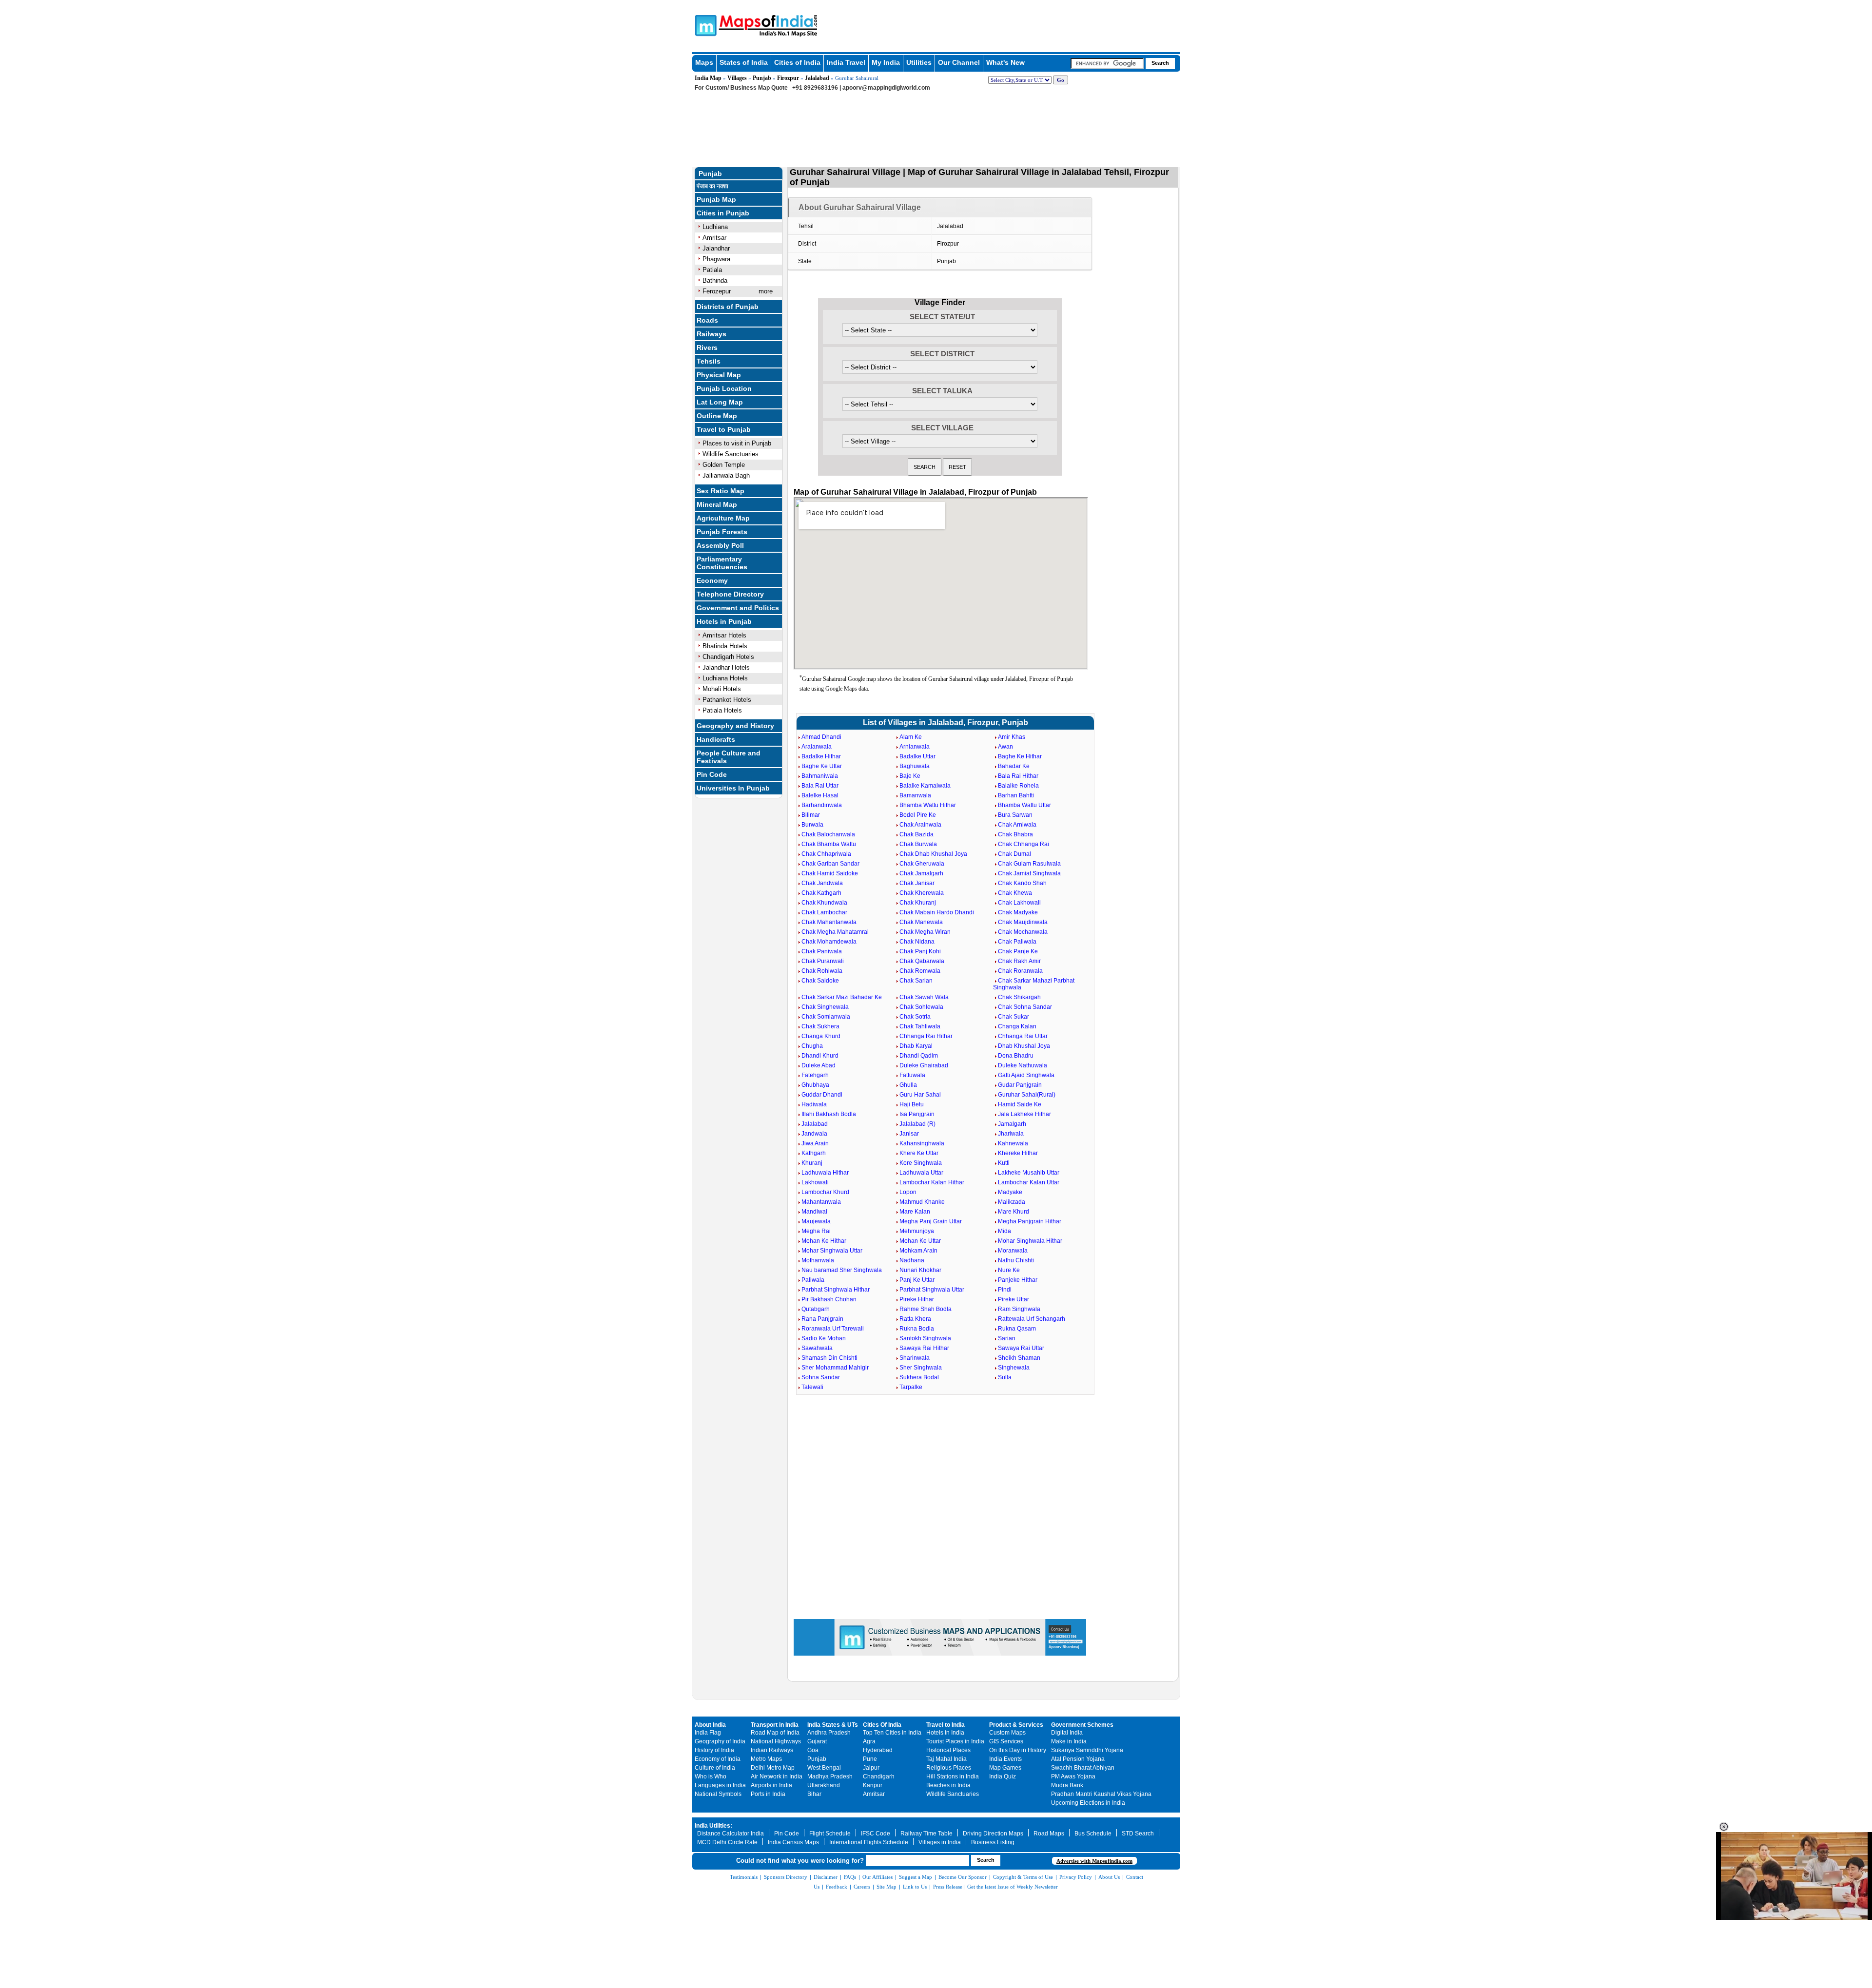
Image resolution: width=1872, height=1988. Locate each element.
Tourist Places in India (955, 1741)
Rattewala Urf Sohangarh (1032, 1319)
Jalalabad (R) (917, 1124)
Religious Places (949, 1768)
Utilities (919, 62)
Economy (712, 580)
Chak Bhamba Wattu (829, 844)
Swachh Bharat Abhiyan (1083, 1768)
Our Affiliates (877, 1877)
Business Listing (993, 1842)
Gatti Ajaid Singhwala (1026, 1075)
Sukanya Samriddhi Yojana (1087, 1750)
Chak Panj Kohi (920, 951)
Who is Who (711, 1776)
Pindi (1005, 1290)
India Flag (708, 1733)
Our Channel (959, 62)
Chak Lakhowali (1019, 903)
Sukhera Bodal (919, 1377)
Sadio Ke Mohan (824, 1338)
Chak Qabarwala (922, 961)
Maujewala (816, 1221)
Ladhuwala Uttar (921, 1173)
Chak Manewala (921, 922)
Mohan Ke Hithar (824, 1241)
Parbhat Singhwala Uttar (932, 1290)
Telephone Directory (730, 594)
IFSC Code (876, 1834)
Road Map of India (775, 1733)
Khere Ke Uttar (919, 1153)
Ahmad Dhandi (821, 737)
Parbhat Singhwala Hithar (836, 1290)
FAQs (850, 1877)
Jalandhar (716, 248)
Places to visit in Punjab (737, 443)
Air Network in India (777, 1776)
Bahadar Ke (1014, 766)
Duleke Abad (819, 1065)
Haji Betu (912, 1104)
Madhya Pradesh (830, 1776)
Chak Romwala (920, 971)
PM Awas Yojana (1073, 1776)
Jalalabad (817, 78)
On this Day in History (1018, 1750)
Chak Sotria (915, 1017)
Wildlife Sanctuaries (731, 454)
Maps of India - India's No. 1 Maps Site (704, 25)
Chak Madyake (1018, 912)
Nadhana (912, 1260)
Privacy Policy (1076, 1877)
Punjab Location (724, 388)
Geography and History (735, 726)
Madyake (1010, 1192)
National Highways (776, 1741)
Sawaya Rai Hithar (924, 1348)
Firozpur (788, 78)
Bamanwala (915, 795)
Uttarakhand (824, 1785)
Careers (862, 1887)
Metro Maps (766, 1759)
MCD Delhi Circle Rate (727, 1842)
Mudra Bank (1067, 1785)
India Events (1005, 1759)
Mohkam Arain (918, 1251)
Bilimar (811, 815)
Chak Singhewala (825, 1007)
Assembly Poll (720, 545)
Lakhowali (815, 1182)
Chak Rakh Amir (1019, 961)
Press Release (948, 1887)
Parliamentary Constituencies (722, 563)
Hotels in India (945, 1733)
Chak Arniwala (1017, 825)
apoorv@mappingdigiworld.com (886, 88)
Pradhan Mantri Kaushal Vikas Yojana (1101, 1794)
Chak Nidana (917, 942)
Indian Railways (772, 1750)
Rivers (707, 347)
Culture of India (715, 1768)
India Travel (846, 62)
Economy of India (718, 1759)
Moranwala (1013, 1251)
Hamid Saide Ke (1020, 1104)
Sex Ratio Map (721, 491)
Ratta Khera (915, 1319)
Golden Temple (724, 465)
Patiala (712, 270)
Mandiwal (814, 1212)
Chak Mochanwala (1023, 932)
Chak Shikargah (1019, 997)
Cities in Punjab (723, 213)
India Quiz (1003, 1776)
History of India (714, 1750)
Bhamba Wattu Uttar (1024, 805)
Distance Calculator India (731, 1834)
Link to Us (915, 1887)
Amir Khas (1012, 737)
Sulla (1005, 1377)
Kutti (1004, 1163)
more (766, 291)
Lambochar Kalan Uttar (1029, 1182)
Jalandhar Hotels (726, 667)
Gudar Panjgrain (1020, 1085)
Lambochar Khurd (825, 1192)
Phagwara (716, 259)
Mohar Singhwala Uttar (832, 1251)
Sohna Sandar (821, 1377)
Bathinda (715, 280)
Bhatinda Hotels (725, 646)
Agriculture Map (723, 518)
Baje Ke (910, 776)
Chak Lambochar (824, 912)
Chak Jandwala (822, 883)
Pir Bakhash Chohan (829, 1299)
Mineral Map (717, 504)
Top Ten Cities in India (892, 1733)
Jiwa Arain (815, 1143)
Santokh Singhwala (925, 1338)
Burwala (812, 825)
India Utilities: (713, 1826)
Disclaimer (826, 1877)
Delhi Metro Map (773, 1768)
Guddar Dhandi (822, 1095)
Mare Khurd (1014, 1212)
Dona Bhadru (1016, 1056)
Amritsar (714, 238)
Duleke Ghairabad (924, 1065)
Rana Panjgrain (822, 1319)
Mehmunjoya (917, 1231)
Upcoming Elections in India (1088, 1803)
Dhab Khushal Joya (1024, 1046)
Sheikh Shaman (1019, 1358)
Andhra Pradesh (829, 1733)
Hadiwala (814, 1104)
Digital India (1067, 1733)
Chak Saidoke (820, 981)
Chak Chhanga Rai (1024, 844)
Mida (1004, 1231)
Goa (813, 1750)
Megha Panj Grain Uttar (931, 1221)
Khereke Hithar (1018, 1153)
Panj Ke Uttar (917, 1280)
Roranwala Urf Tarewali (833, 1329)
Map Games (1005, 1768)
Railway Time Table (926, 1834)
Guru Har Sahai (920, 1095)
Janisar (909, 1134)
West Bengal (824, 1768)
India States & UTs (833, 1725)
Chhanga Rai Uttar (1023, 1036)
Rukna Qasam (1017, 1329)
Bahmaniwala (820, 776)
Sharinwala (915, 1358)
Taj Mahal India (946, 1759)
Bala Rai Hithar (1018, 776)
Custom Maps (1007, 1733)
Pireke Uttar (1014, 1299)
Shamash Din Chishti (829, 1358)
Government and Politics (738, 608)
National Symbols (718, 1794)
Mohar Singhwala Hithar (1030, 1241)
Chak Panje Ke (1018, 951)
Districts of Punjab (728, 307)
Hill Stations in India (953, 1776)
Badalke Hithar (821, 756)
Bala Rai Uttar (820, 786)
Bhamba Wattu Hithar (928, 805)
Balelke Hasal (820, 795)
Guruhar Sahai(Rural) (1027, 1095)
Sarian (1007, 1338)
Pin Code (712, 774)
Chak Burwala (918, 844)
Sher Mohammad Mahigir (835, 1368)
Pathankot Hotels (727, 700)
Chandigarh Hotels (728, 657)
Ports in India (768, 1794)
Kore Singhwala (921, 1163)
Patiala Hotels (722, 710)
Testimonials (744, 1877)
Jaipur (871, 1768)
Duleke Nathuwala (1023, 1065)
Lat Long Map (720, 402)
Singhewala (1014, 1368)
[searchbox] (1107, 63)
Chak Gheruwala (922, 864)
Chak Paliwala (1017, 942)
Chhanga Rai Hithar (926, 1036)
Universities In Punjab (733, 788)
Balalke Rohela (1018, 786)
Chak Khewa (1015, 893)
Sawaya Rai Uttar (1021, 1348)
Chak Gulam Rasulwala (1029, 864)
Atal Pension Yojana (1078, 1759)
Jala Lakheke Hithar (1024, 1114)
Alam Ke (911, 737)
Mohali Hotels (722, 689)
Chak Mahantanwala (829, 922)
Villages (737, 78)
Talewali (812, 1387)
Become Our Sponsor (963, 1877)
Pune (870, 1759)
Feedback (837, 1887)
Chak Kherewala (922, 893)
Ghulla (908, 1085)
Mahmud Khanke (922, 1202)
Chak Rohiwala (822, 971)
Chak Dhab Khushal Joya (933, 854)
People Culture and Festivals (729, 757)
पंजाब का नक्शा (712, 186)
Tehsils (709, 361)
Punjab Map (716, 199)
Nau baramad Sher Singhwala (842, 1270)
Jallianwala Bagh (726, 475)
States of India (744, 62)
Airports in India (771, 1785)
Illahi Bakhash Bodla (829, 1114)
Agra (869, 1741)
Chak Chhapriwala (826, 854)
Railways (712, 334)
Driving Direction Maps (993, 1834)
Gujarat (817, 1741)
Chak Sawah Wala (924, 997)
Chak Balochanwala (828, 834)
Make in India (1069, 1741)
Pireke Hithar (917, 1299)
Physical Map (719, 375)
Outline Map (717, 416)
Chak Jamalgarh (921, 873)
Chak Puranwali (823, 961)
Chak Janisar (917, 883)
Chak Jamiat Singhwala (1029, 873)
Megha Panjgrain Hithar (1030, 1221)
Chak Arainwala (920, 825)
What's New (1005, 62)
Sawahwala (817, 1348)
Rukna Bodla (917, 1329)
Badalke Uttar (917, 756)
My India (886, 62)
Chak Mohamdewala (829, 942)
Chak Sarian (916, 981)
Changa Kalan (1017, 1026)
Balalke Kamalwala (925, 786)
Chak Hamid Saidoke (830, 873)
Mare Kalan (915, 1212)
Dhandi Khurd (820, 1056)
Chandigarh (879, 1776)
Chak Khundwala (824, 903)
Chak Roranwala (1020, 971)
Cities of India (797, 62)
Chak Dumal (1014, 854)
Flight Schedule (830, 1834)
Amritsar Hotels (724, 635)
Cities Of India (882, 1725)
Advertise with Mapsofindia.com (1094, 1861)
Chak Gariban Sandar (830, 864)
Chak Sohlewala (921, 1007)
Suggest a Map (916, 1877)
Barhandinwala (822, 805)
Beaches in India (948, 1785)
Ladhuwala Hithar (825, 1173)
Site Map (887, 1887)
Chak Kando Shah (1022, 883)
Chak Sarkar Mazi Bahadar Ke (842, 997)
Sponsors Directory (786, 1877)
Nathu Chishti (1016, 1260)
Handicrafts (716, 739)
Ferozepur (717, 291)
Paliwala (813, 1280)
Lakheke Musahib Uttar (1029, 1173)
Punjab (762, 78)
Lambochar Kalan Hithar (932, 1182)
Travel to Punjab (724, 429)
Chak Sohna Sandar (1025, 1007)
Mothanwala (818, 1260)
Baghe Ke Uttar (822, 766)
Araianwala (817, 747)
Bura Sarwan (1015, 815)
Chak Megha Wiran (925, 932)
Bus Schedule (1093, 1834)
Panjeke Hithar (1018, 1280)
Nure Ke (1009, 1270)
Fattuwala (912, 1075)
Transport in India (775, 1725)
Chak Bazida (916, 834)
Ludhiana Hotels (725, 678)
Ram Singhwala (1019, 1309)
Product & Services (1016, 1725)
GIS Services (1006, 1741)
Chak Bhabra (1015, 834)
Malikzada (1012, 1202)
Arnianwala (915, 747)
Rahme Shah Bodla (926, 1309)
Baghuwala (915, 766)
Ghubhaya (815, 1085)
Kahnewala (1013, 1143)
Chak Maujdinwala (1023, 922)
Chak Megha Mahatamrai (835, 932)
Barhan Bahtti (1016, 795)
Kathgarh (814, 1153)
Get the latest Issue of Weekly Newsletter (1013, 1887)
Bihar (814, 1794)
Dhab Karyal (916, 1046)
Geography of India (720, 1741)
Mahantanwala (821, 1202)
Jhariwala (1011, 1134)
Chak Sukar (1014, 1017)
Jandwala (814, 1134)
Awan (1005, 747)
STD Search (1138, 1834)
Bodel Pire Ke (918, 815)
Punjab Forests (722, 532)
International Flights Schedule (869, 1842)
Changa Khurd (821, 1036)
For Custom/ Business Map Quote (741, 88)
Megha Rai (816, 1231)
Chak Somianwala (826, 1017)
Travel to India (946, 1725)
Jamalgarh (1012, 1124)
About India (710, 1725)
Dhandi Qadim (919, 1056)
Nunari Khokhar (920, 1270)
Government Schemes (1082, 1725)
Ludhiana (715, 227)
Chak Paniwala (822, 951)
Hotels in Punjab (724, 621)
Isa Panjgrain (917, 1114)
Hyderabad (878, 1750)
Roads (707, 320)
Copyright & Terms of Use (1023, 1877)
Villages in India (940, 1842)
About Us (1109, 1877)
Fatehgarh (815, 1075)
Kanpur (873, 1785)
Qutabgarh (816, 1309)
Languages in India (720, 1785)
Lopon (908, 1192)
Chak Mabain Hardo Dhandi (937, 912)
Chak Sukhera (820, 1026)
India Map (708, 78)
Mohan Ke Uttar (920, 1241)
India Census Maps (793, 1842)
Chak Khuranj (918, 903)
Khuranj (812, 1163)
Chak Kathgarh (821, 893)
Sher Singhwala (921, 1368)
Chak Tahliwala (920, 1026)
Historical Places (948, 1750)
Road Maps (1049, 1834)
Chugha (812, 1046)
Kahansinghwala (922, 1143)
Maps (704, 62)
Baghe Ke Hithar (1020, 756)
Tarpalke (911, 1387)
